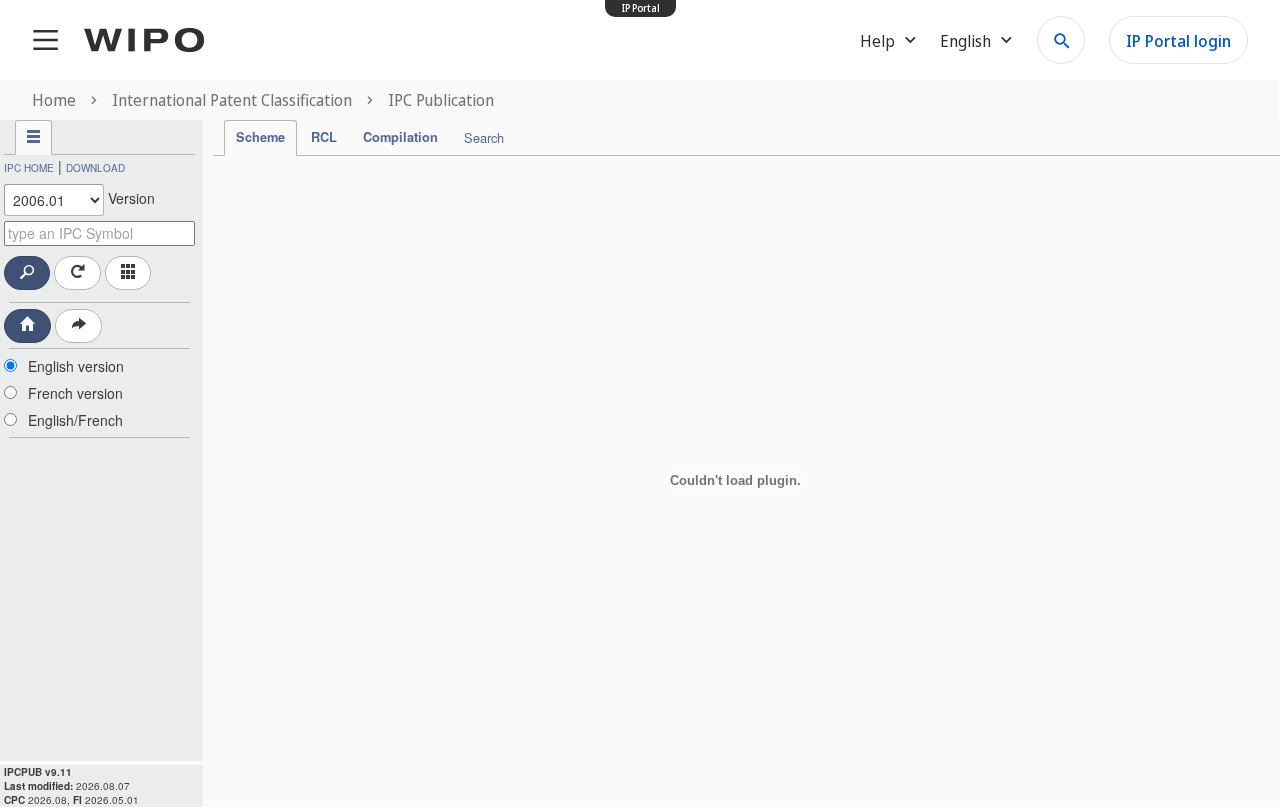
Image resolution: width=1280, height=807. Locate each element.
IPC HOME (29, 168)
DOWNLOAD (95, 168)
